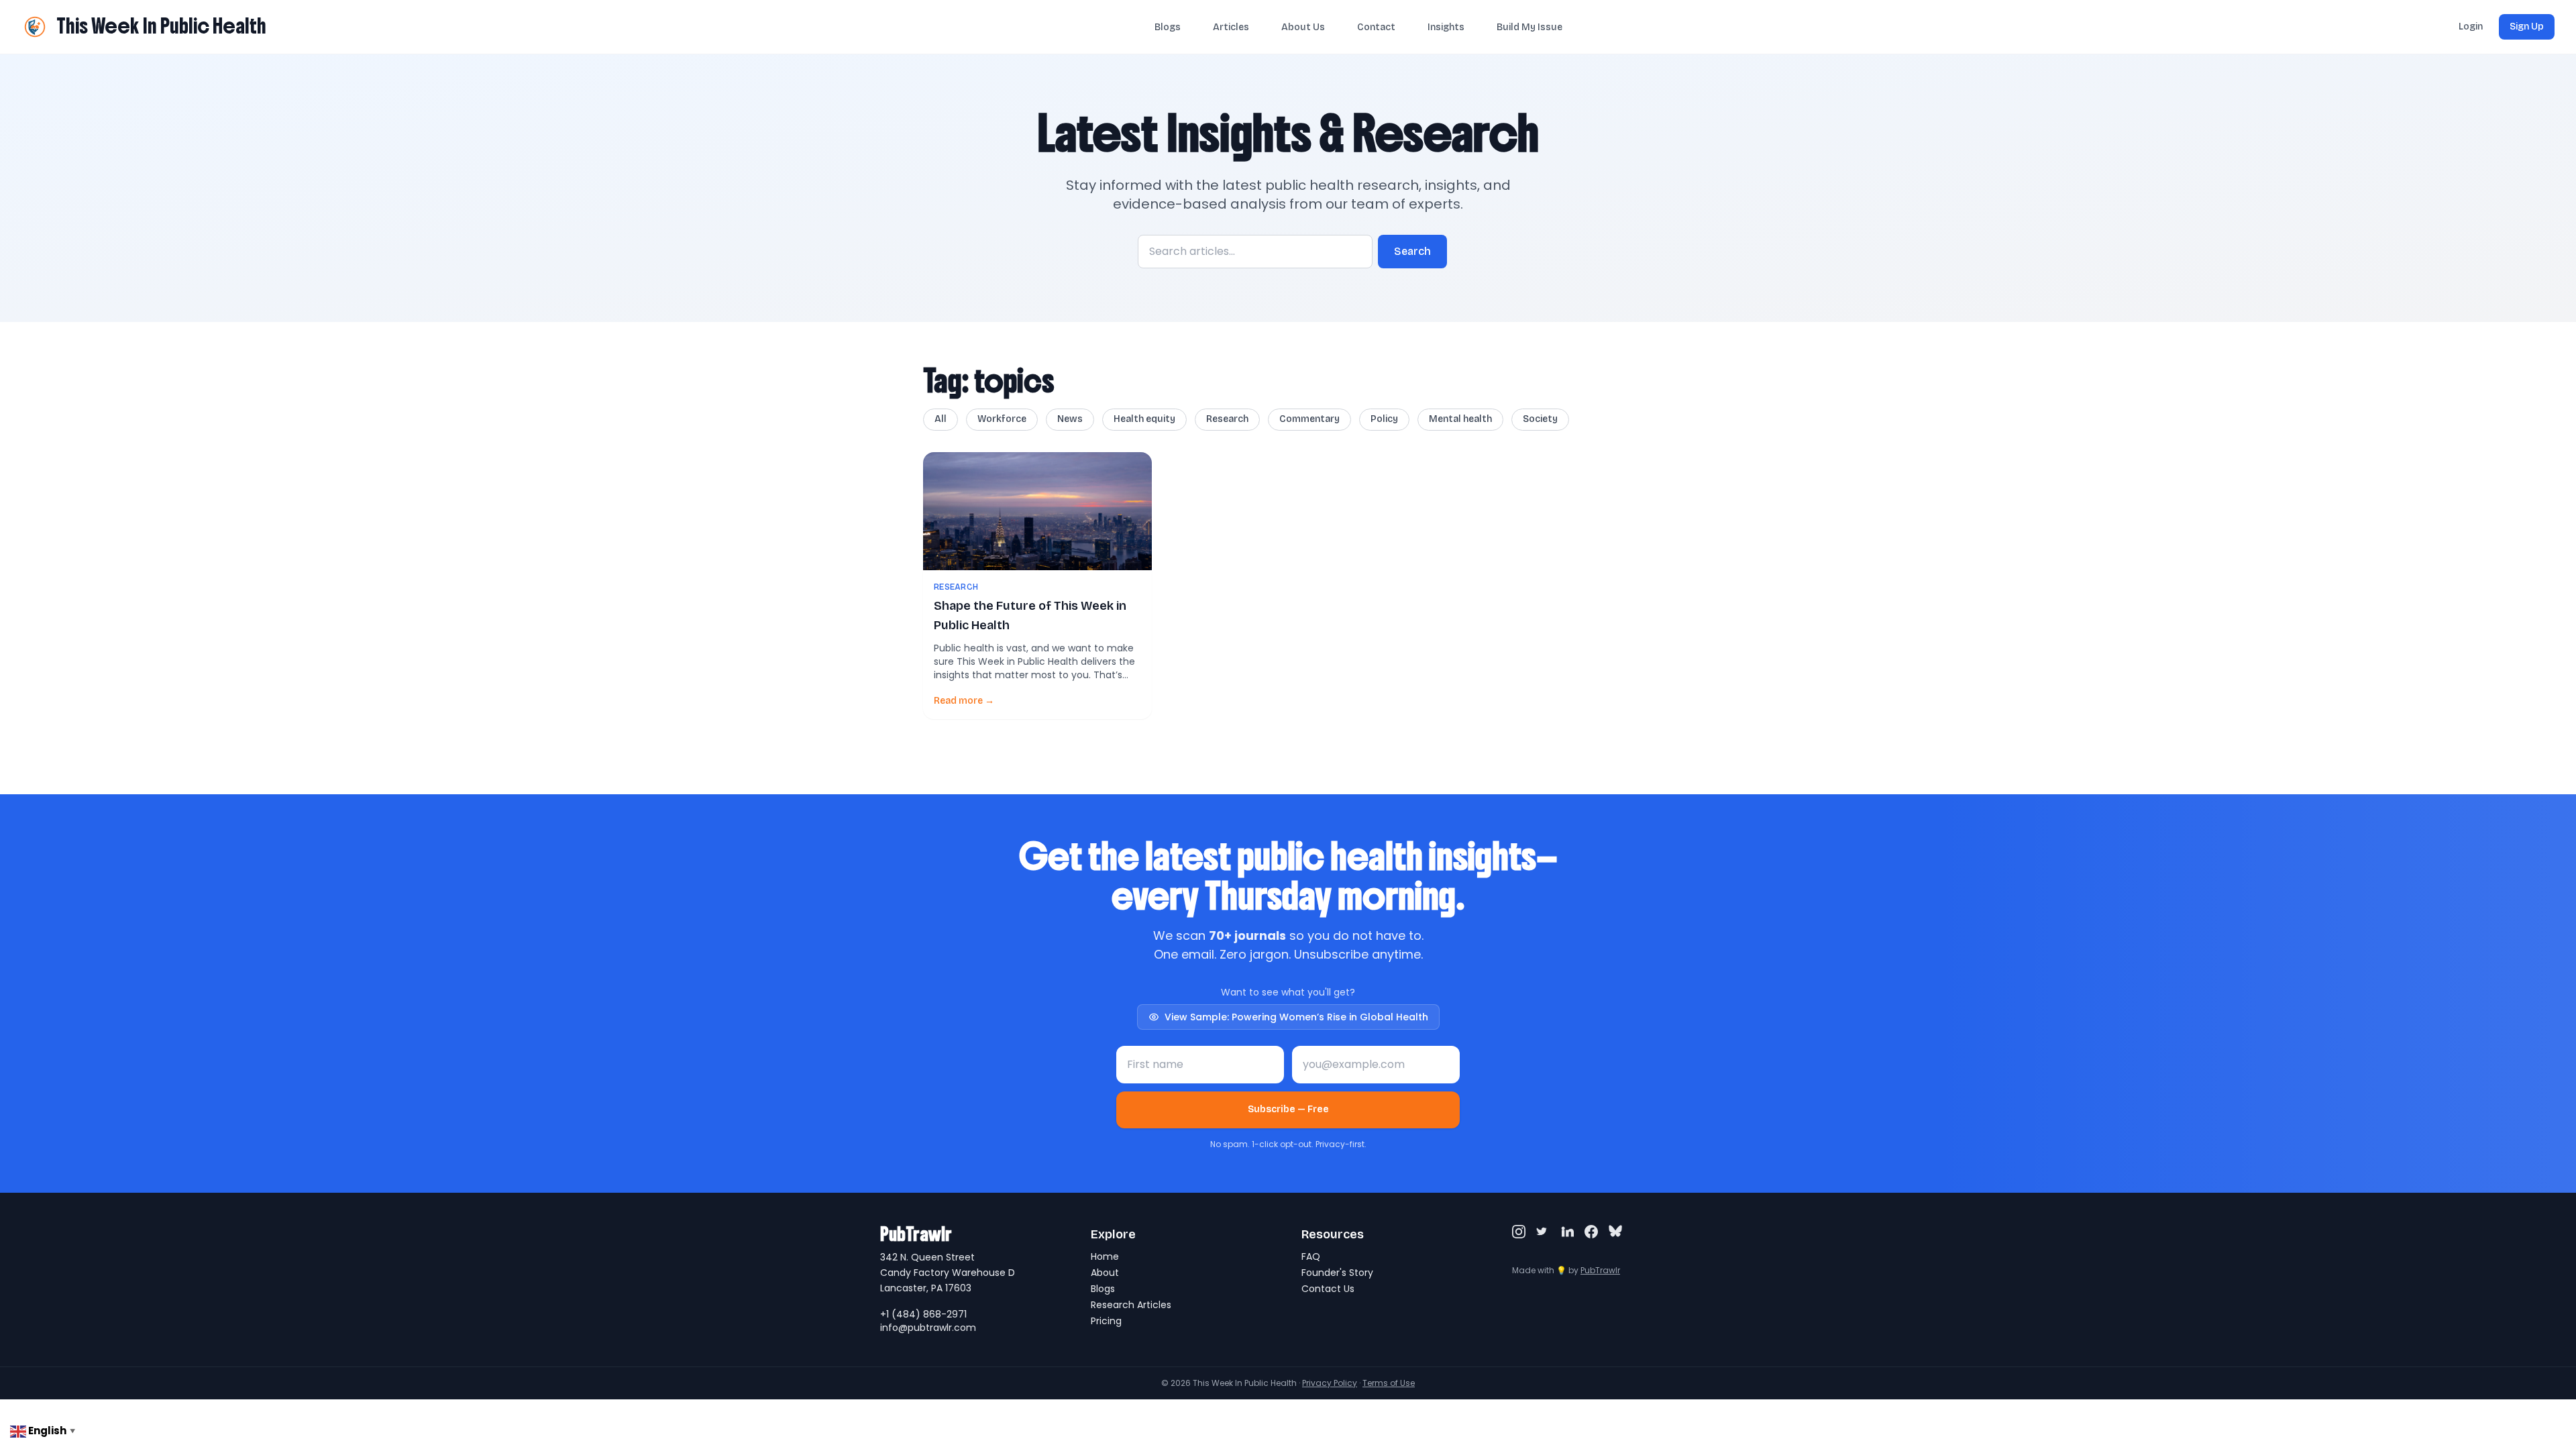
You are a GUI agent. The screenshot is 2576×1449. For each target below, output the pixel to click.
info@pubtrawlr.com (928, 1328)
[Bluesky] (1615, 1232)
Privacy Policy (1330, 1383)
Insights (1446, 27)
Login (2471, 26)
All (941, 419)
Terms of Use (1389, 1383)
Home (1105, 1256)
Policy (1384, 419)
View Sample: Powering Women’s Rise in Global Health (1296, 1017)
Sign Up (2527, 26)
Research (1227, 419)
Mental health (1460, 419)
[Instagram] (1519, 1232)
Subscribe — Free (1288, 1109)
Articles (1231, 27)
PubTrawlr (1600, 1270)
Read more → (964, 701)
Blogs (1168, 27)
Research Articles (1131, 1305)
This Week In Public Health (161, 26)
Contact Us (1328, 1289)
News (1070, 419)
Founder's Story (1337, 1273)
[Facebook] (1591, 1232)
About (1105, 1273)
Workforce (1002, 419)
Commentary (1309, 419)
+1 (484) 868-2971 (923, 1314)
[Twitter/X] (1543, 1232)
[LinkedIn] (1567, 1232)
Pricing (1106, 1321)
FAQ (1311, 1256)
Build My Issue (1529, 27)
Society (1540, 419)
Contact (1376, 27)
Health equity (1144, 419)
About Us (1303, 27)
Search (1412, 251)
